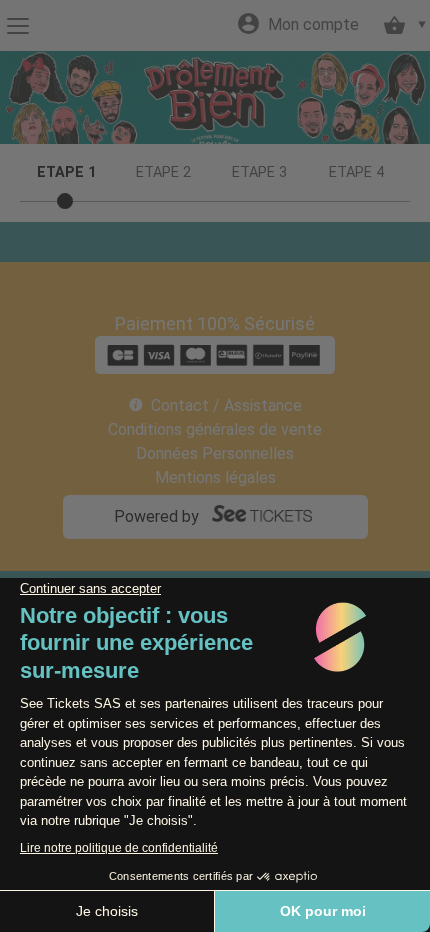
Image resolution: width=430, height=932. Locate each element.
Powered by (156, 516)
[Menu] (17, 26)
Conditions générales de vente (215, 429)
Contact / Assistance (226, 405)
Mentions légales (215, 477)
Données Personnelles (215, 453)
